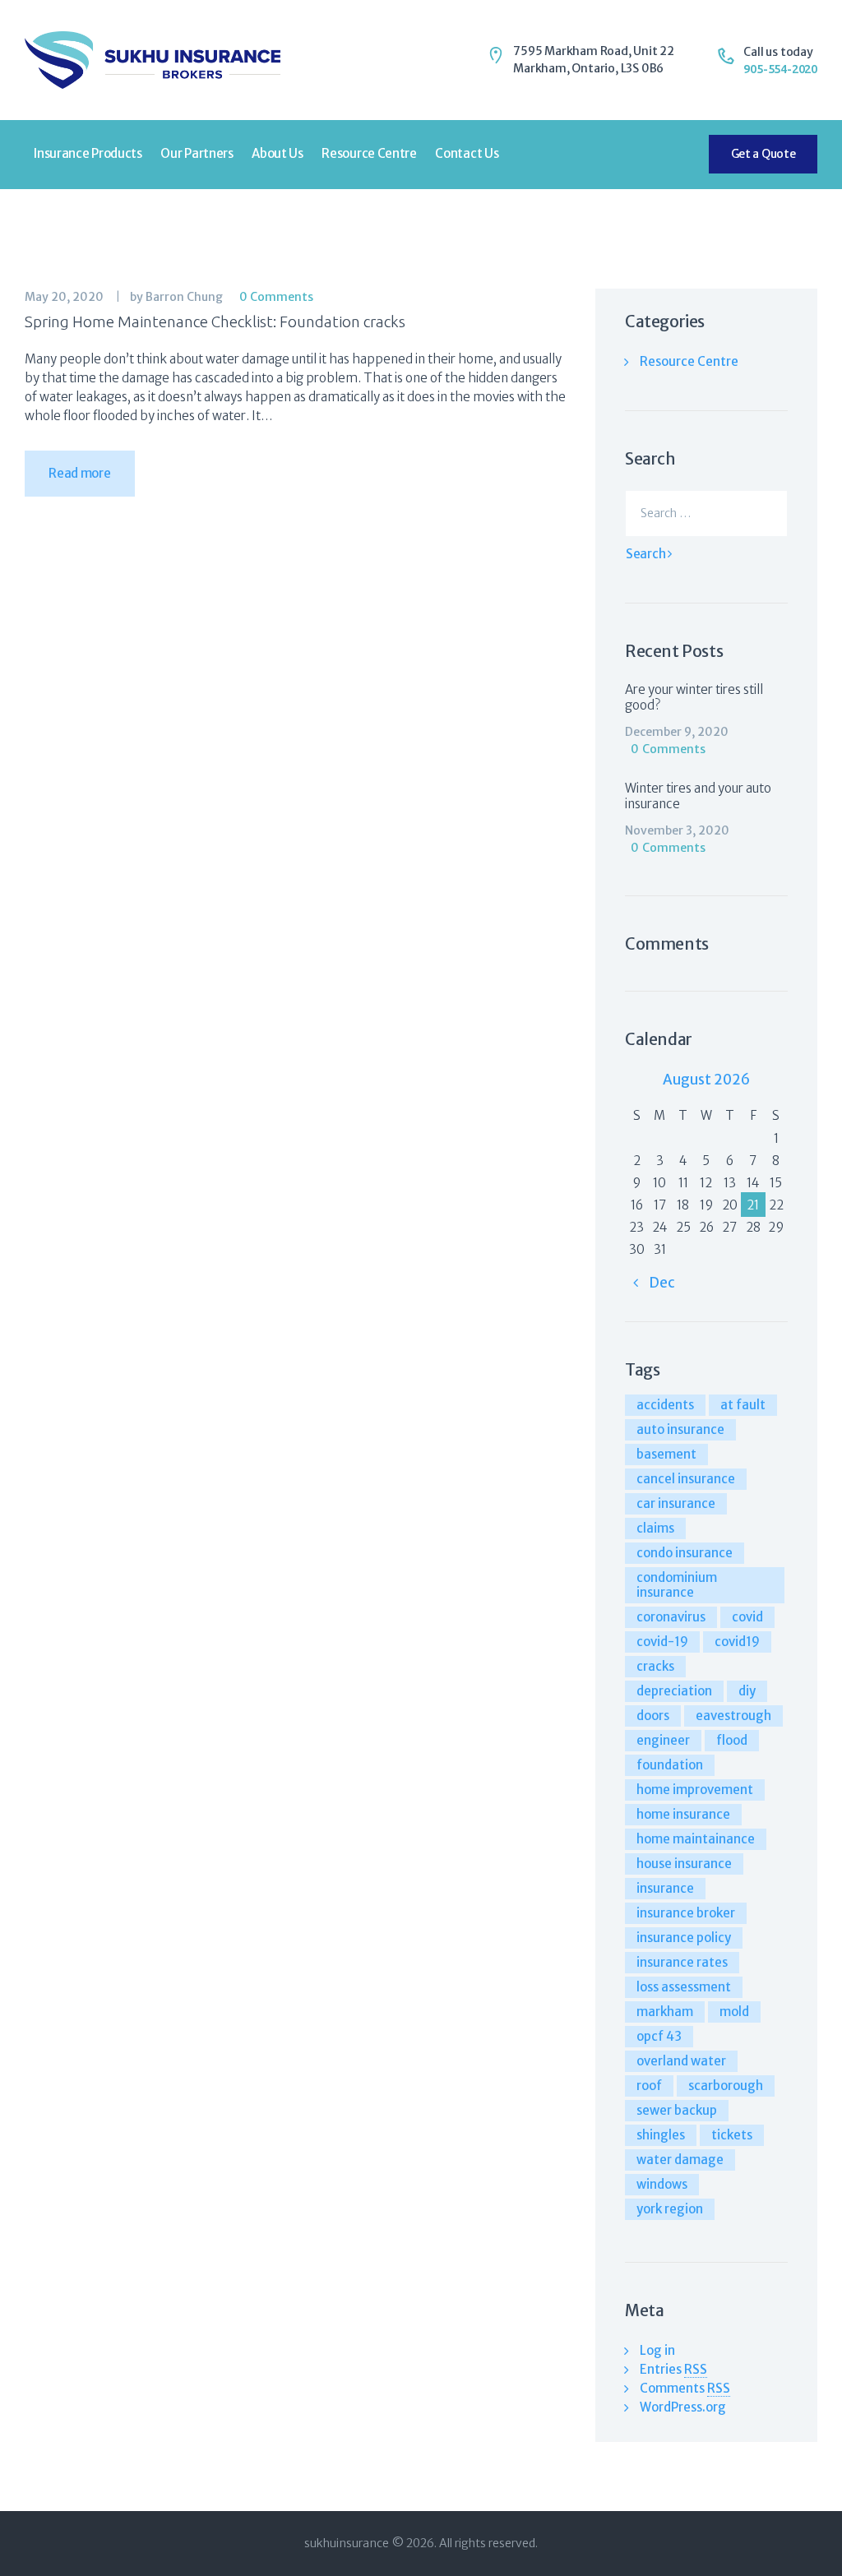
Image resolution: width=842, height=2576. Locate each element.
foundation (670, 1765)
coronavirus (671, 1617)
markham (665, 2012)
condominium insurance (677, 1585)
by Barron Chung (178, 297)
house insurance (684, 1864)
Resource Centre (689, 361)
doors (653, 1716)
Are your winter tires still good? (694, 697)
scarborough (726, 2086)
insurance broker (686, 1913)
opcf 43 (659, 2036)
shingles (661, 2135)
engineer (663, 1740)
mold (734, 2012)
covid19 (737, 1642)
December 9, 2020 (677, 732)
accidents (665, 1405)
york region (670, 2209)
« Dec (654, 1283)
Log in (657, 2350)
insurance (665, 1888)
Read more (79, 473)
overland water (681, 2061)
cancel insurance (686, 1479)
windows (662, 2184)
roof (649, 2086)
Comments (685, 2388)
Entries (673, 2369)
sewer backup (677, 2110)
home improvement (695, 1790)
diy (747, 1691)
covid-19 (662, 1642)
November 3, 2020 (677, 830)
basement (666, 1454)
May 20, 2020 (64, 297)
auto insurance (680, 1429)
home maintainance (696, 1839)
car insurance (676, 1503)
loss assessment (684, 1987)
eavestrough (733, 1716)
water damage (680, 2160)
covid (747, 1617)
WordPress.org (683, 2407)
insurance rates (682, 1962)
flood (732, 1740)
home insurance (683, 1814)
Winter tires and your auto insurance (698, 796)
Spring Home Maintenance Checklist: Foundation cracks (215, 321)
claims (655, 1528)
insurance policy (684, 1938)
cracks (655, 1666)
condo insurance (685, 1553)
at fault (743, 1405)
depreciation (674, 1691)
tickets (732, 2135)
